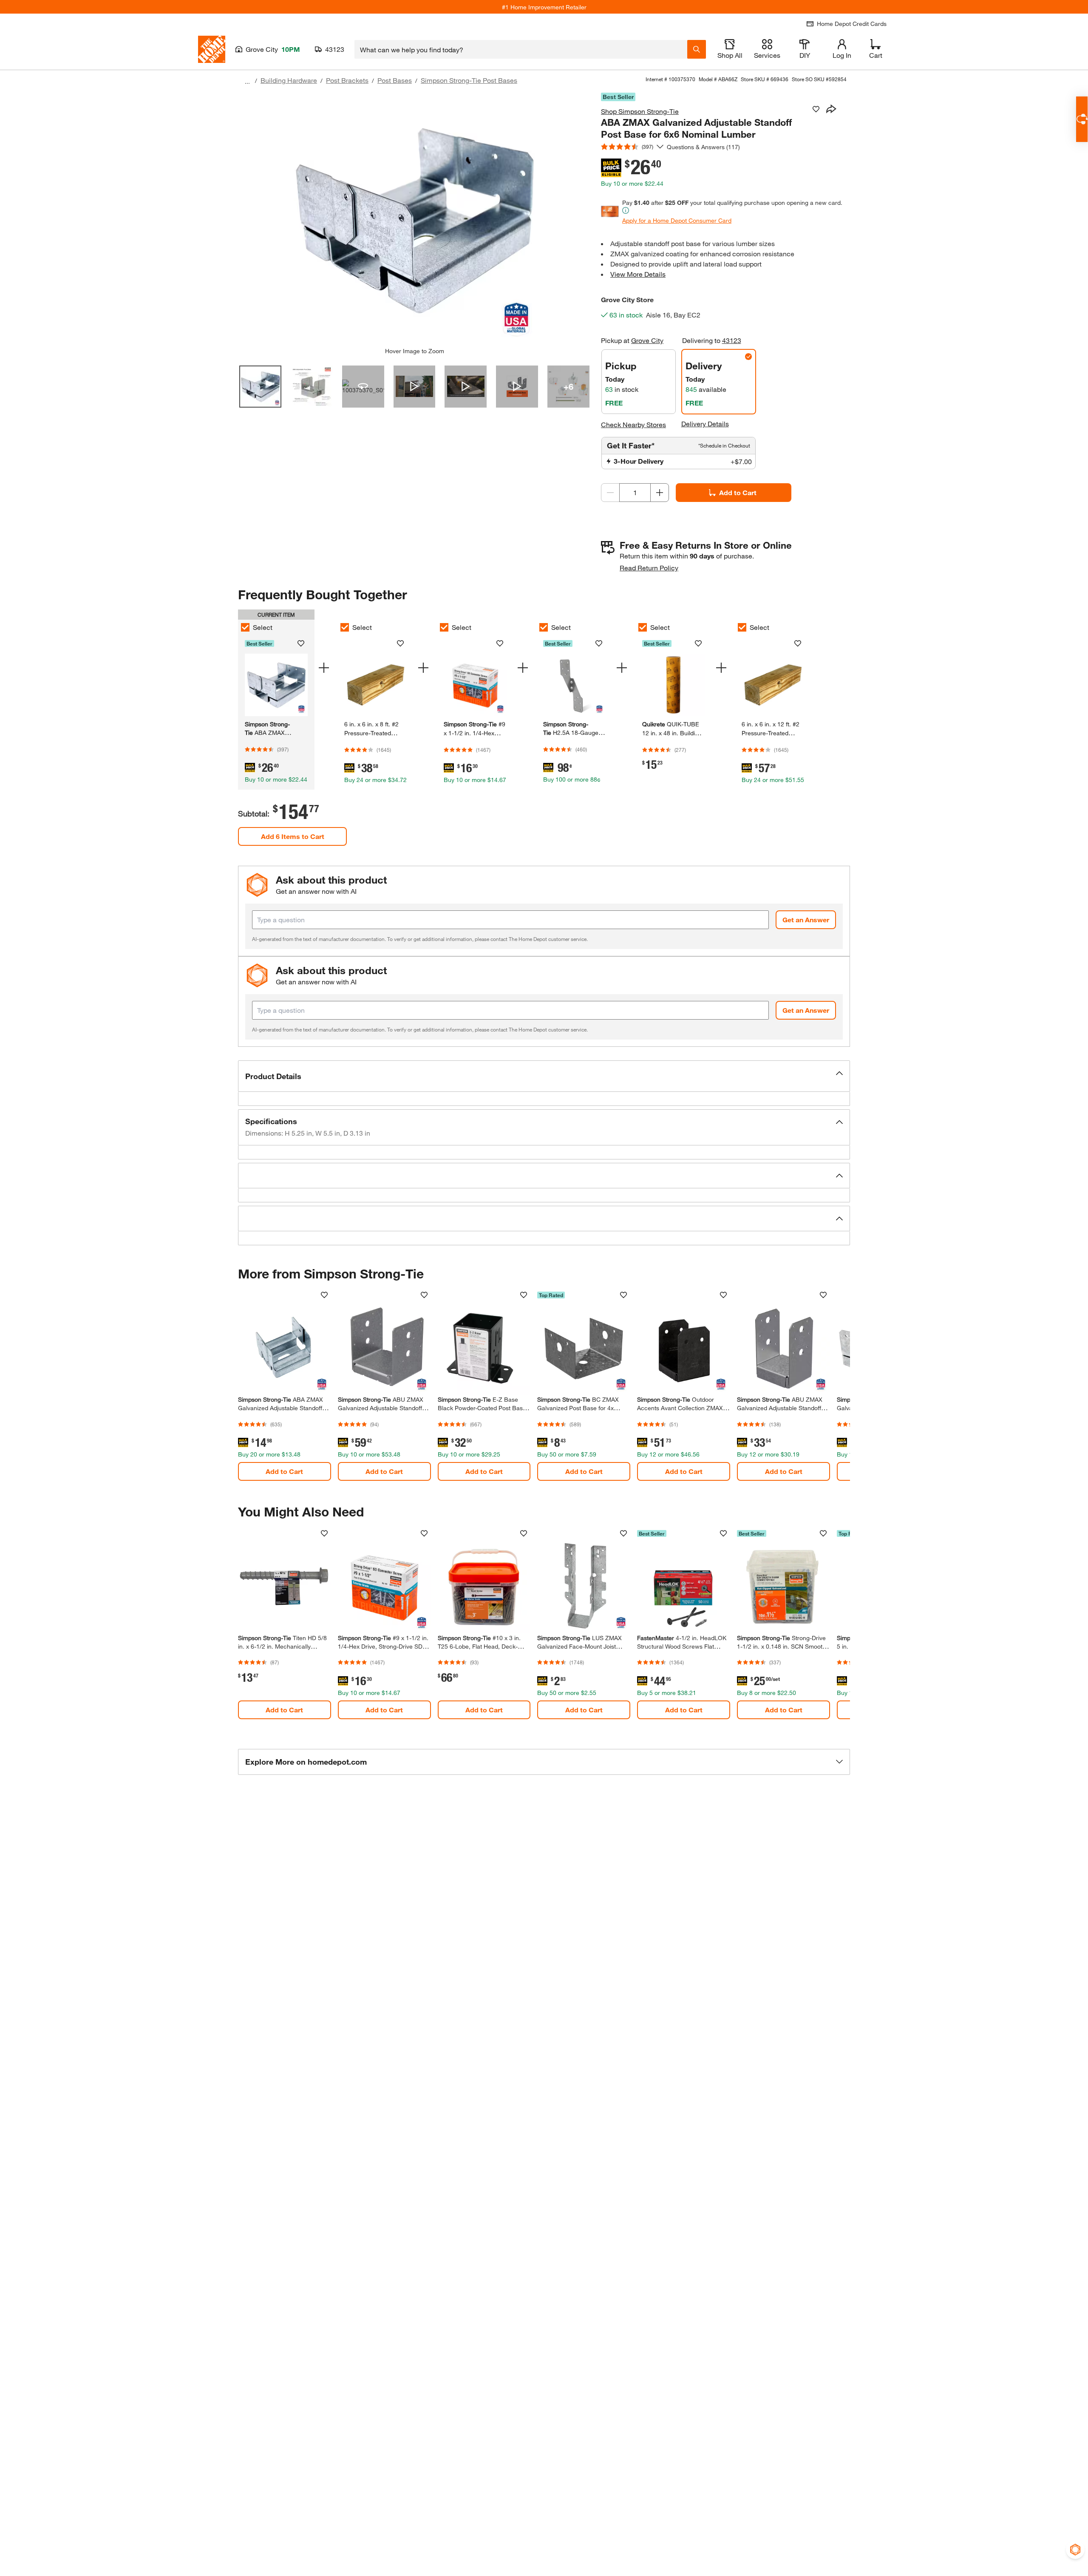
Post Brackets (347, 80)
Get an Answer (806, 920)
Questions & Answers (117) (703, 147)
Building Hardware (289, 80)
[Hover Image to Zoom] (414, 220)
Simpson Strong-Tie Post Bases (469, 80)
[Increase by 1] (660, 493)
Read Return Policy (649, 568)
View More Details (638, 274)
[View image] (260, 387)
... (247, 81)
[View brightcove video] (415, 387)
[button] (544, 1076)
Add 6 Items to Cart (293, 836)
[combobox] (521, 49)
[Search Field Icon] (697, 49)
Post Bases (395, 80)
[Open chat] (1082, 119)
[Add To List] (816, 109)
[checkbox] (245, 627)
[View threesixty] (363, 387)
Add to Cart (738, 492)
